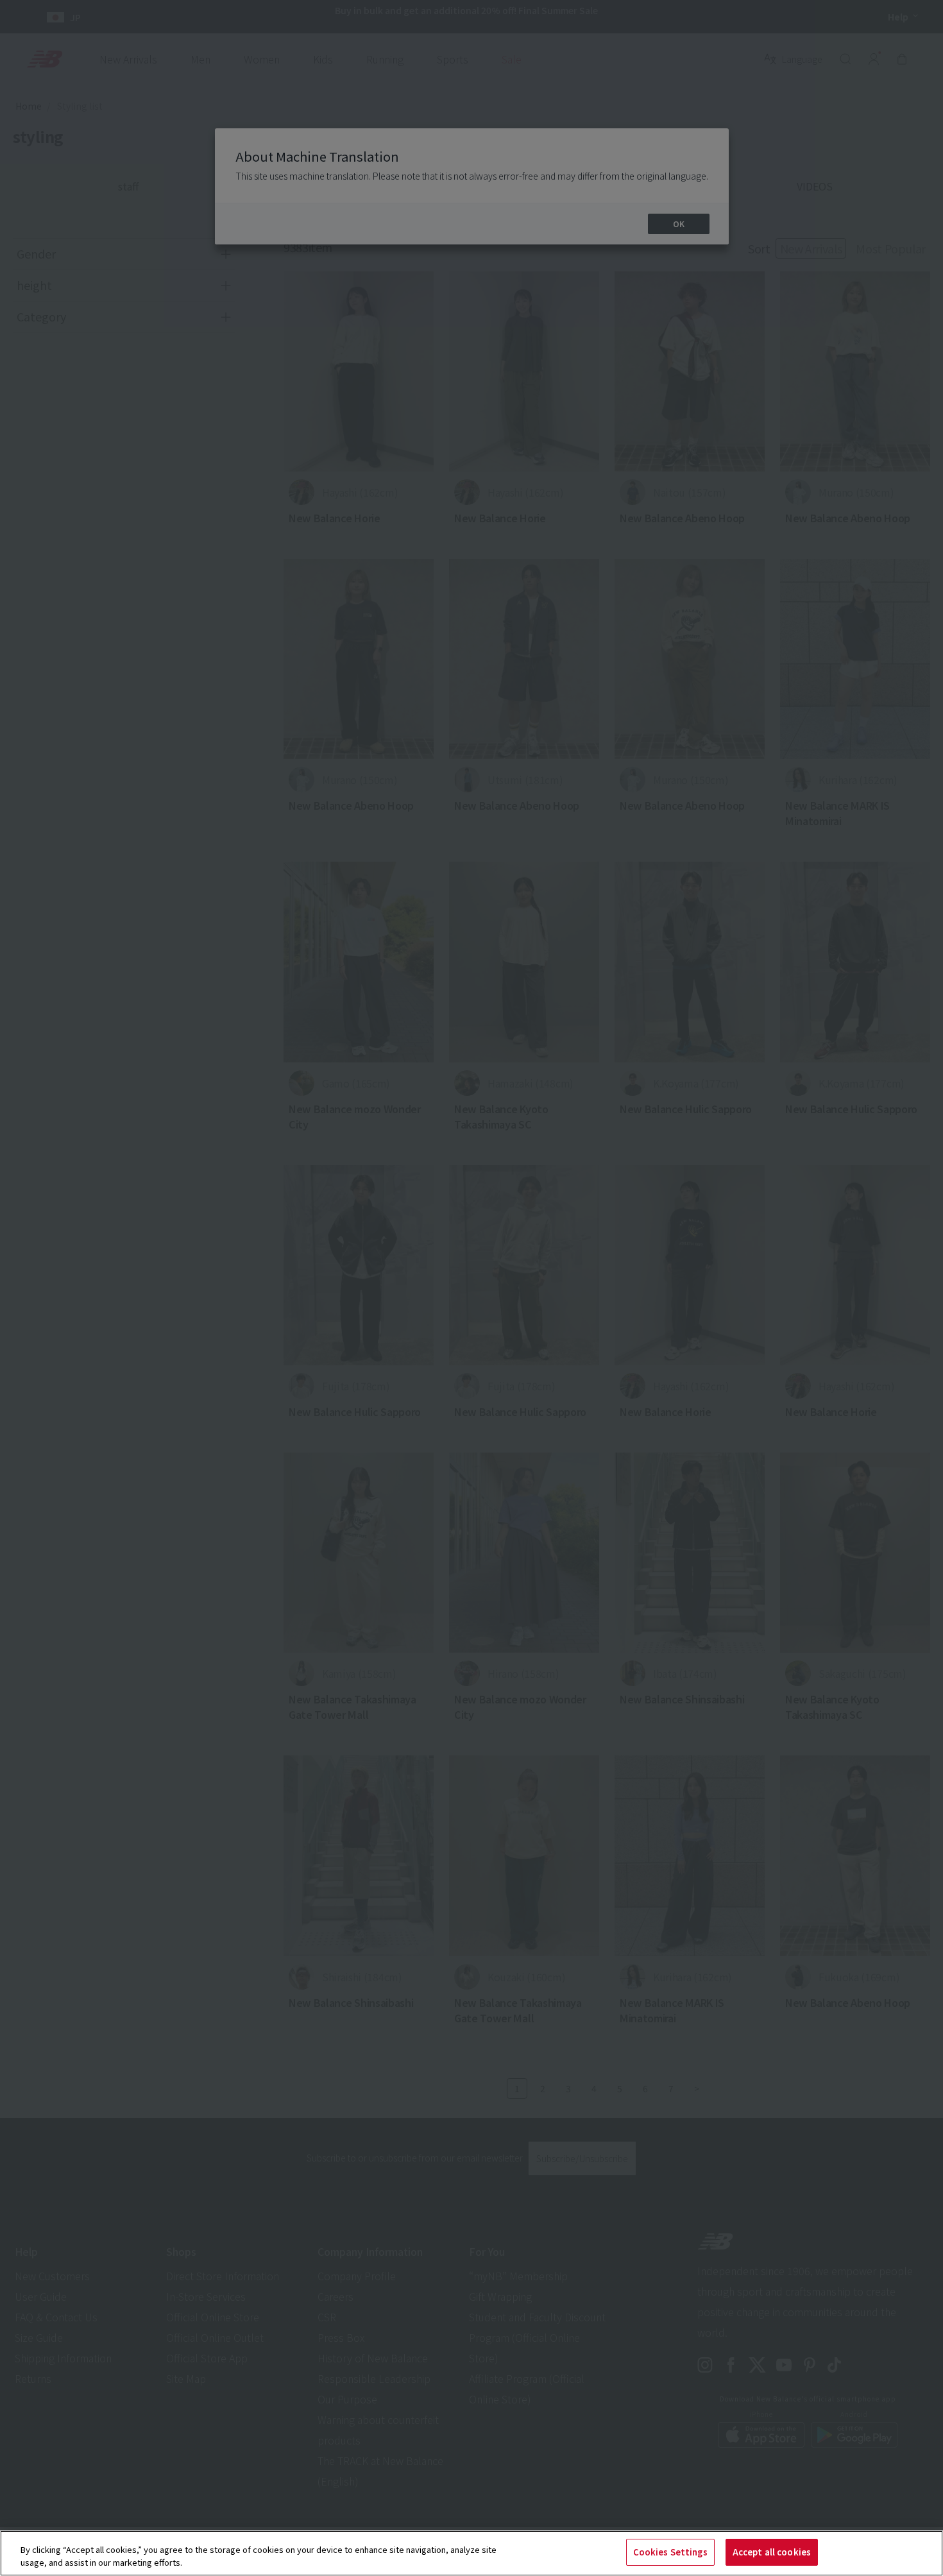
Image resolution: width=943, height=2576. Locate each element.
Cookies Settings (670, 2552)
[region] (471, 2553)
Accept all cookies (772, 2552)
